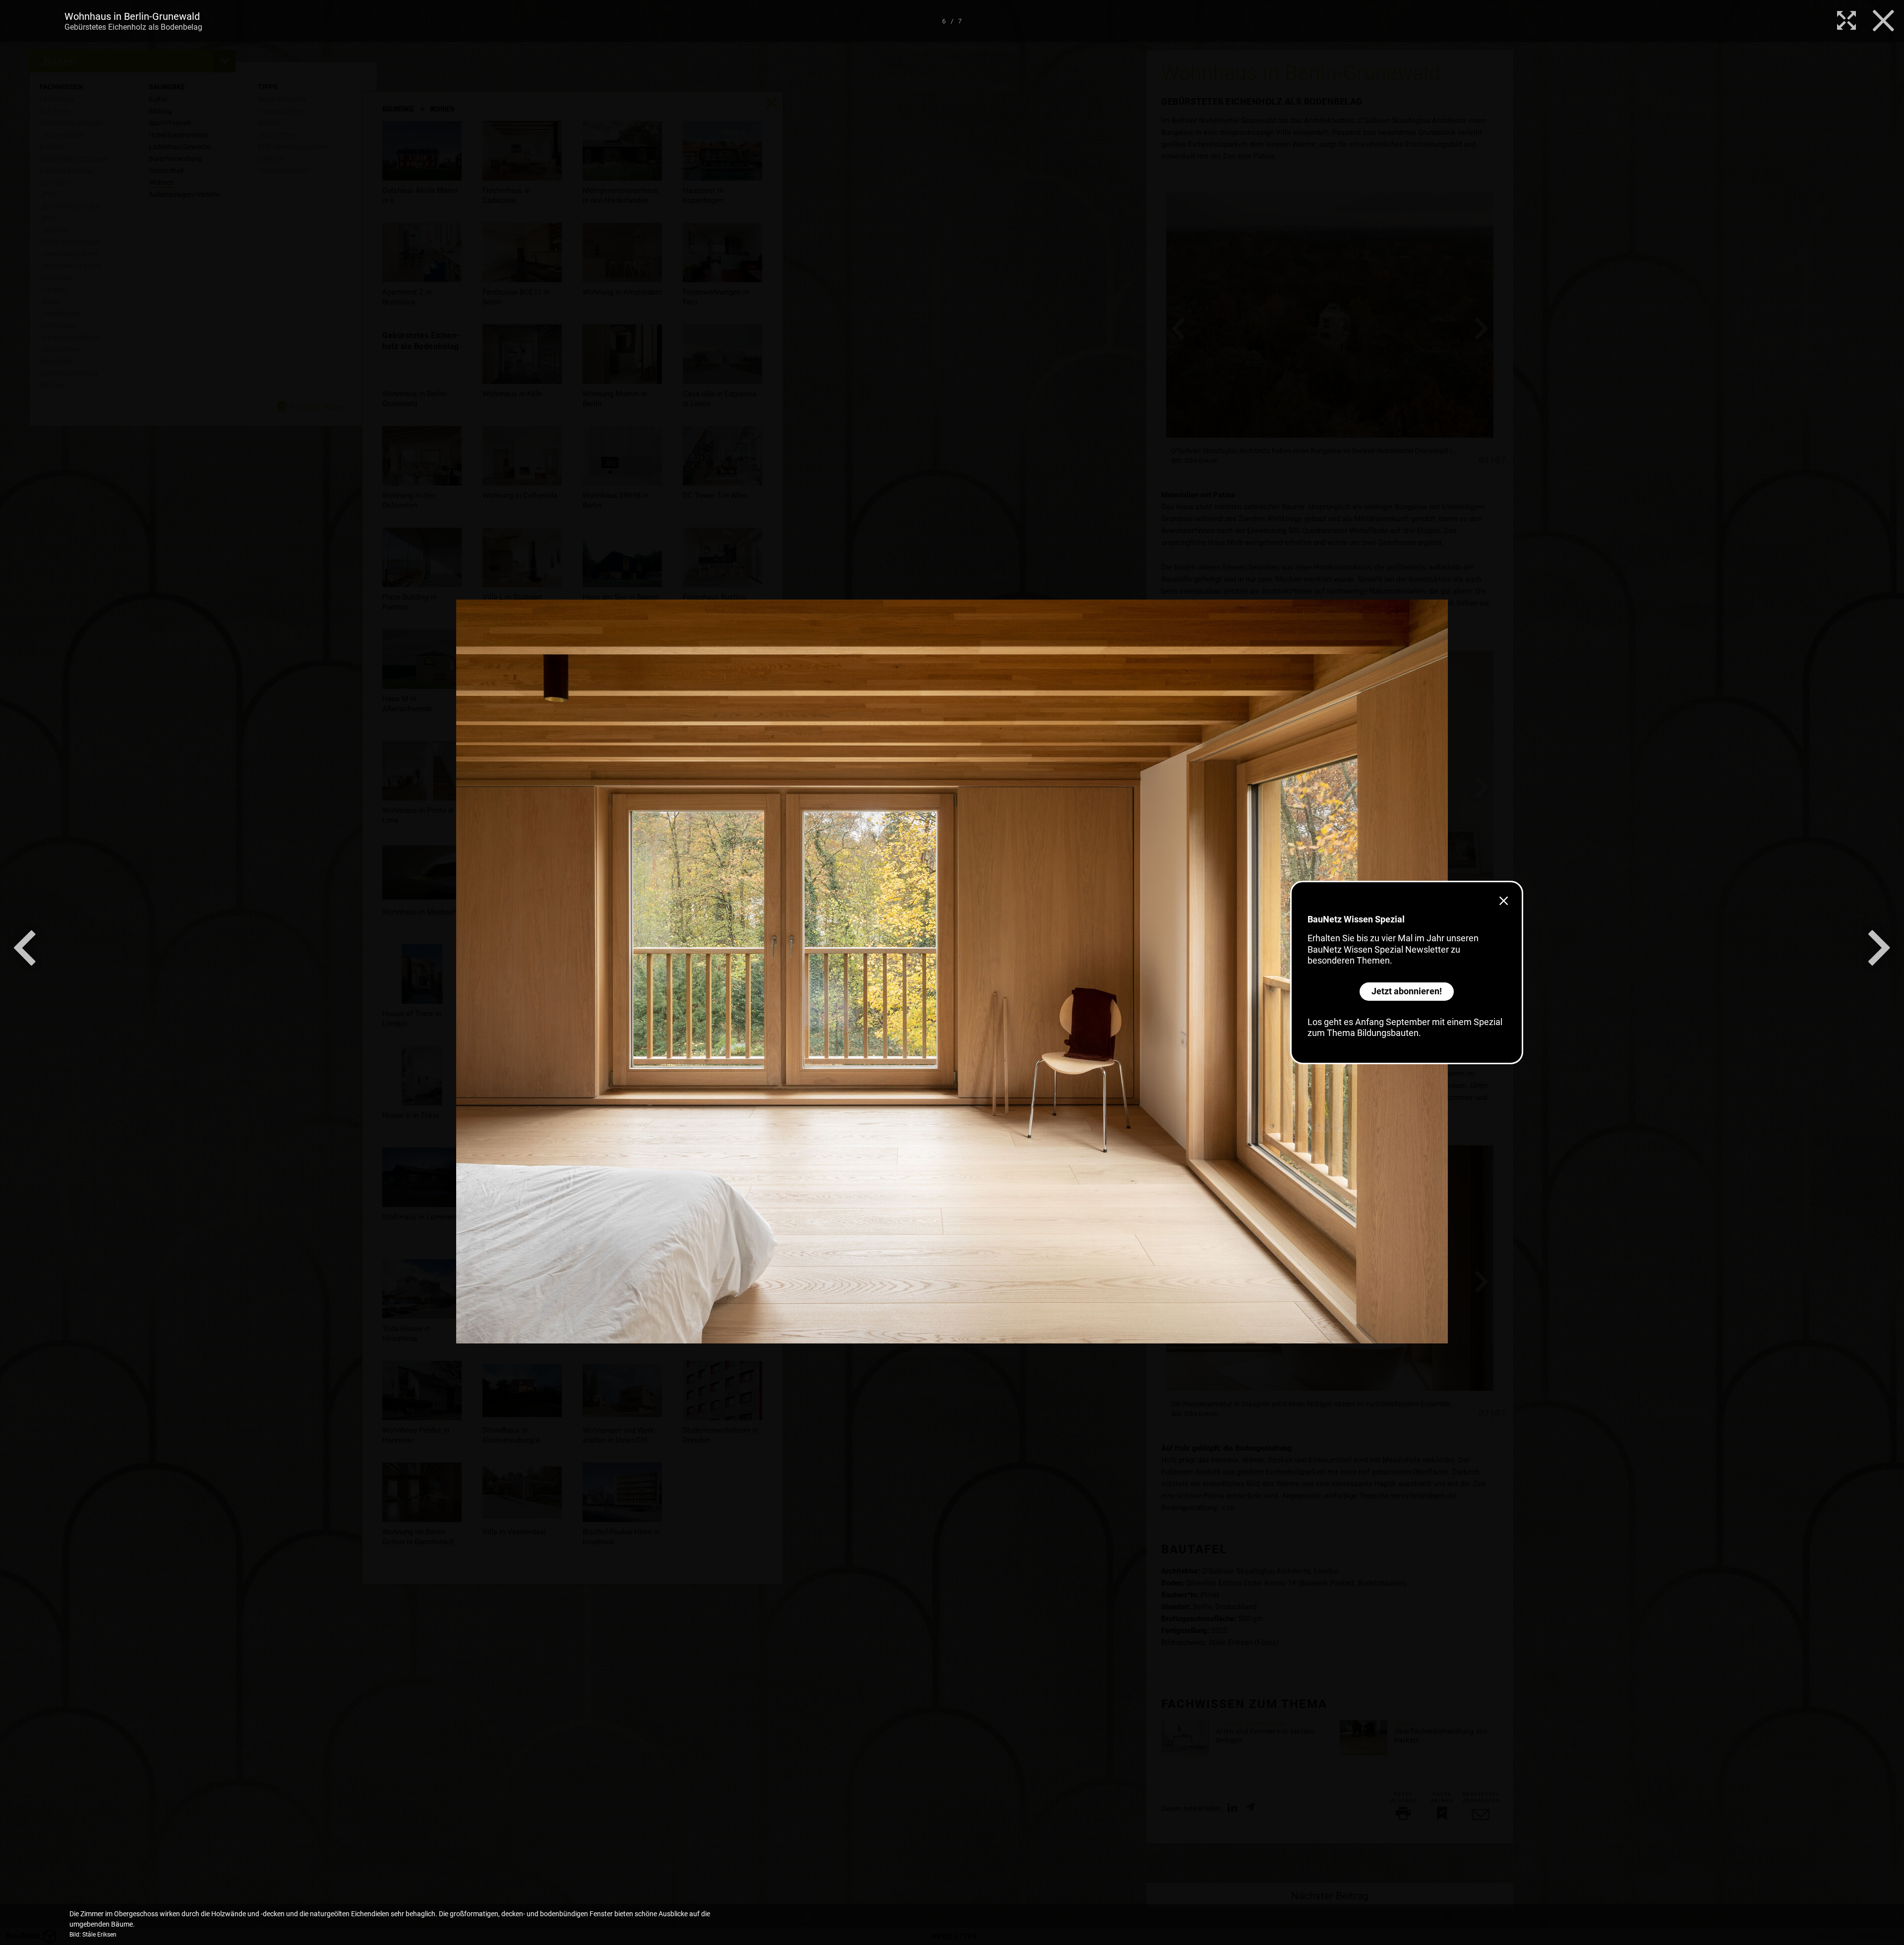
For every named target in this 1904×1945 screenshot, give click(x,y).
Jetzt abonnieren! (1407, 991)
